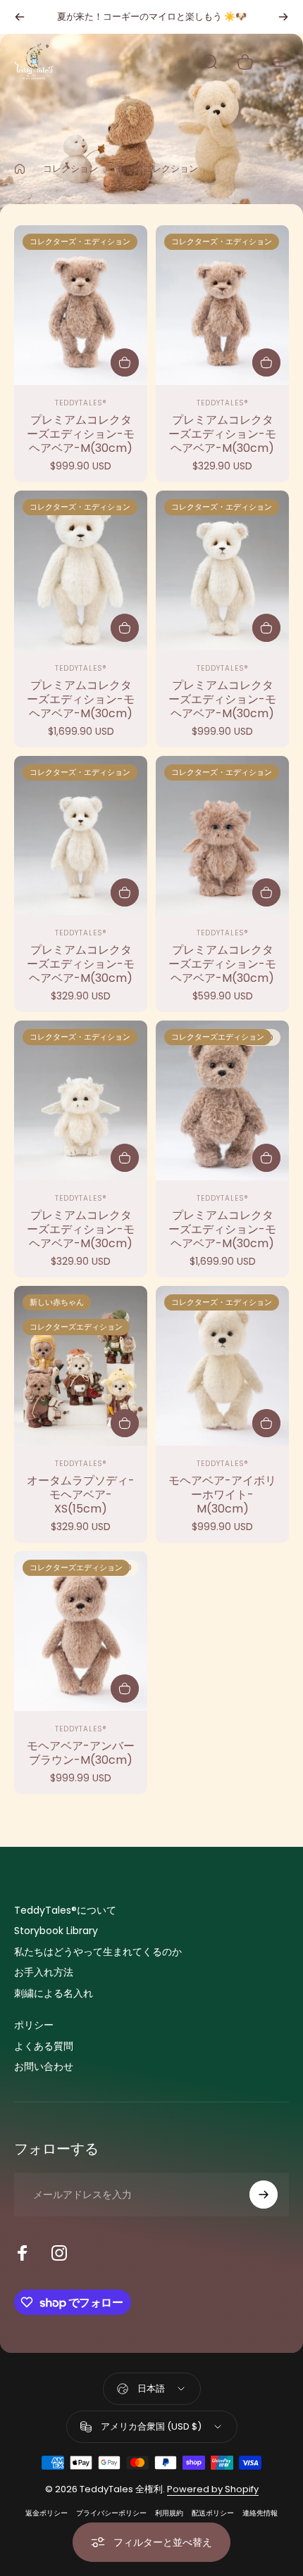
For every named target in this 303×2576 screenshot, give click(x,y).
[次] (283, 17)
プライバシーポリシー (111, 2513)
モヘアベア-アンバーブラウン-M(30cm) (81, 1753)
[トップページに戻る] (20, 169)
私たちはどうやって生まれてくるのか (98, 1952)
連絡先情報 (260, 2513)
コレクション (70, 169)
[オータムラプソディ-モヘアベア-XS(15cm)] (81, 1366)
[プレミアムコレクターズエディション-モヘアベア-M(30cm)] (81, 305)
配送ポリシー (213, 2513)
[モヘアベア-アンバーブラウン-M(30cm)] (81, 1631)
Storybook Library (56, 1931)
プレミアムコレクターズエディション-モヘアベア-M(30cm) (81, 434)
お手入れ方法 (44, 1973)
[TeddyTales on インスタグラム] (59, 2253)
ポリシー (34, 2026)
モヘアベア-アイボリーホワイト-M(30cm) (222, 1495)
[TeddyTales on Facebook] (23, 2253)
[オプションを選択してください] (125, 1423)
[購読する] (264, 2195)
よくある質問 (44, 2047)
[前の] (20, 17)
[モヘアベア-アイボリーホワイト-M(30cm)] (222, 1366)
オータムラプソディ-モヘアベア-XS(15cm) (81, 1495)
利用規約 (169, 2513)
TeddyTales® (81, 403)
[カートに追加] (125, 362)
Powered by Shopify (213, 2489)
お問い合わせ (44, 2067)
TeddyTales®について (65, 1911)
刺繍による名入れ (54, 1994)
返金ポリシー (47, 2513)
